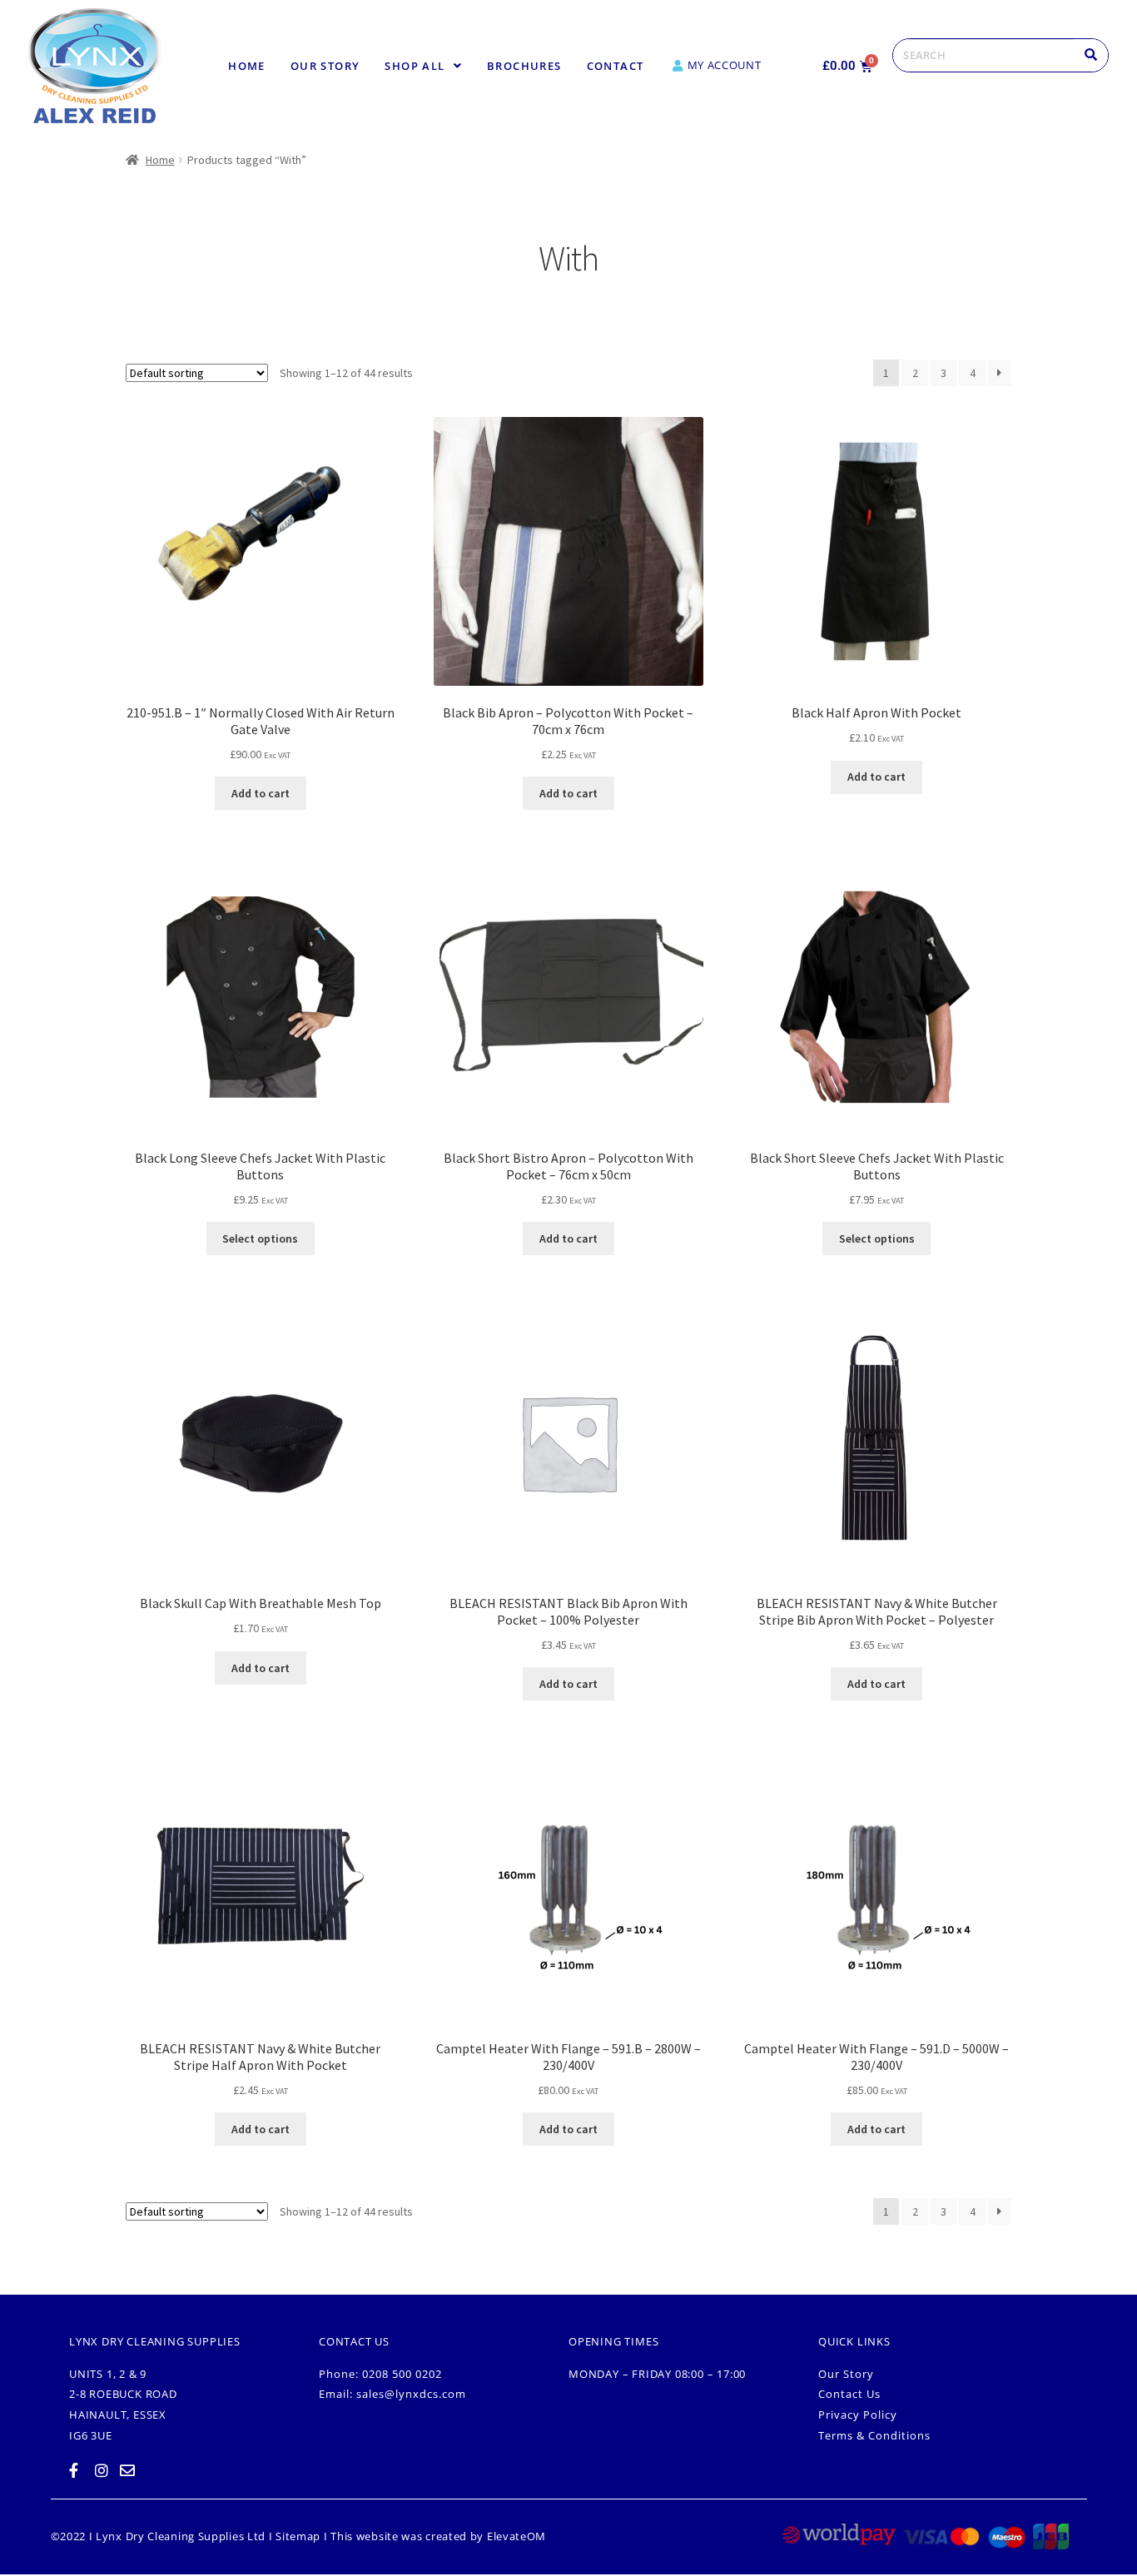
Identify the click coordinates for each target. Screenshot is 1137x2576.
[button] (423, 66)
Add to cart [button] (261, 793)
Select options (260, 1238)
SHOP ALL (415, 66)
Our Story (325, 66)
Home (247, 66)
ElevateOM (516, 2536)
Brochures (524, 66)
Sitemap (298, 2536)
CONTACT (616, 66)
